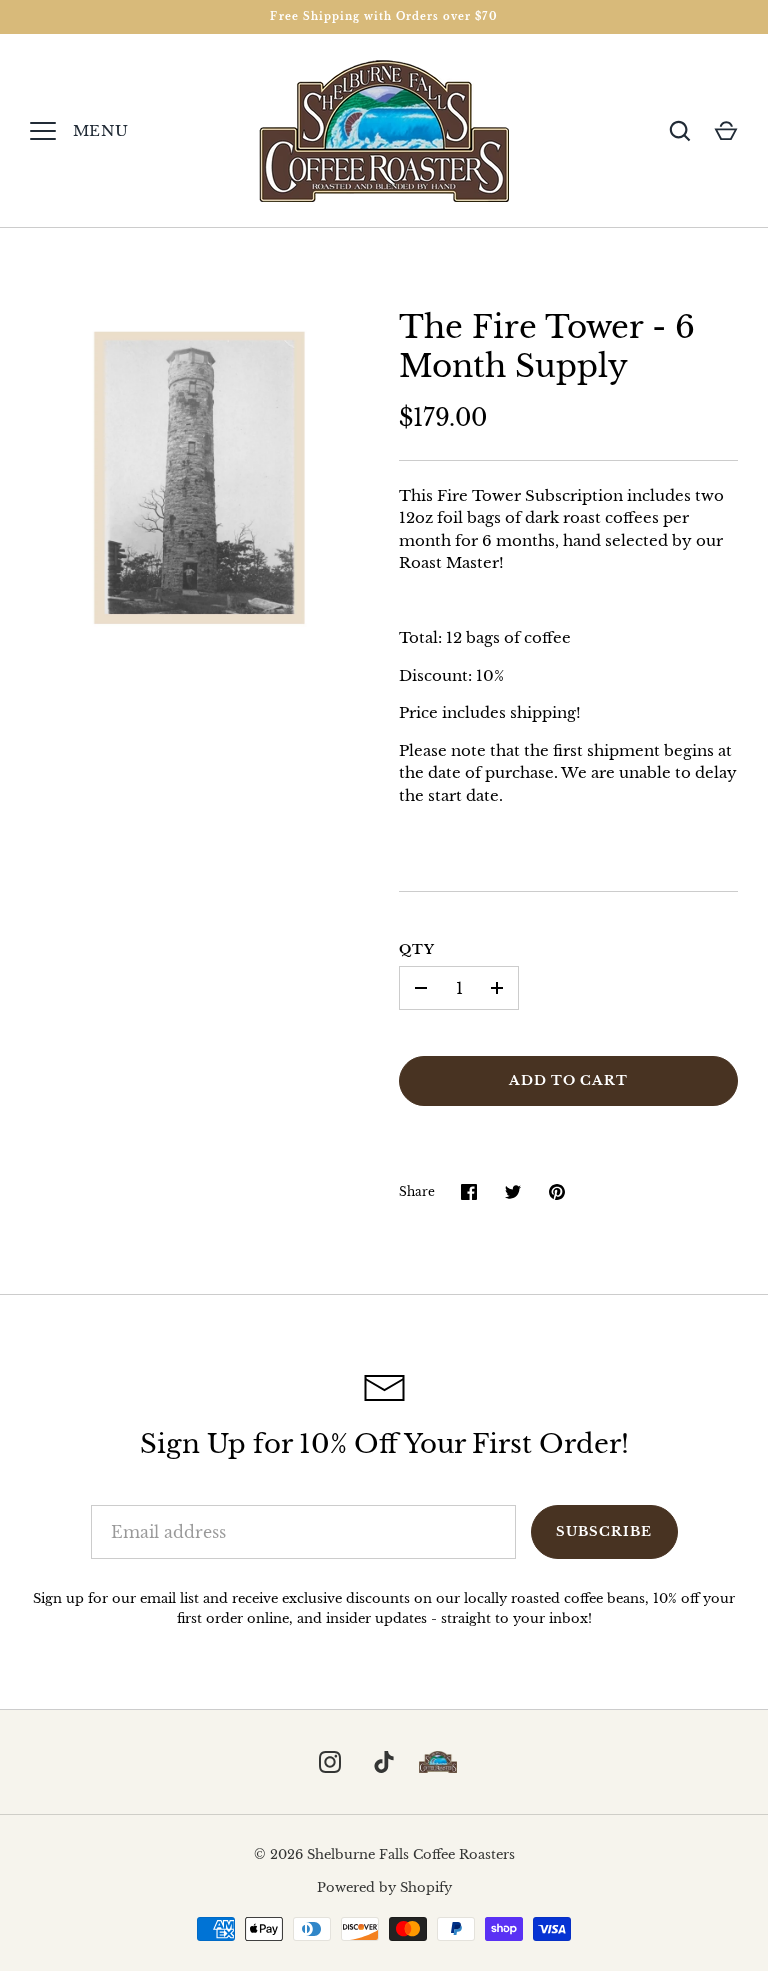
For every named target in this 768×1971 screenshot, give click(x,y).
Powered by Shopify (384, 1887)
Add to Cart (569, 1080)
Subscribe (604, 1531)
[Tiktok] (384, 1762)
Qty (417, 949)
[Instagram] (330, 1762)
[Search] (680, 131)
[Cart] (726, 131)
